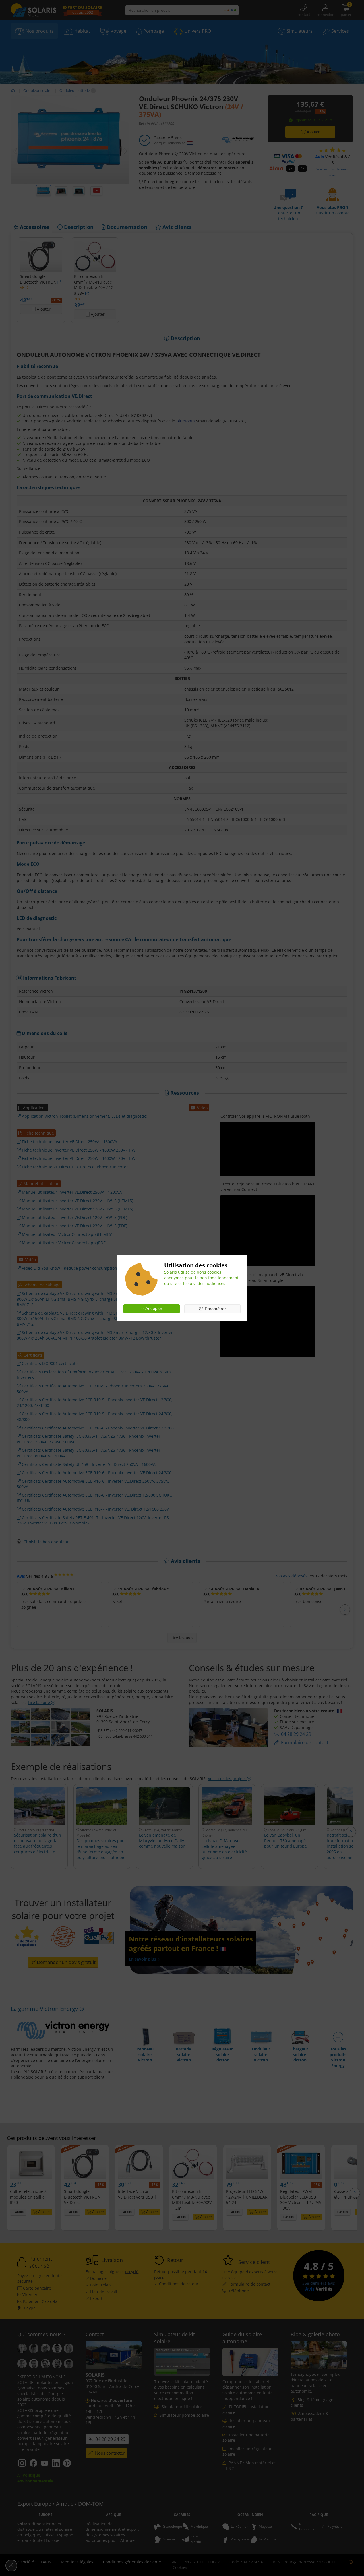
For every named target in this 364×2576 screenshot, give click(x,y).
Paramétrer (215, 1309)
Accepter (153, 1308)
